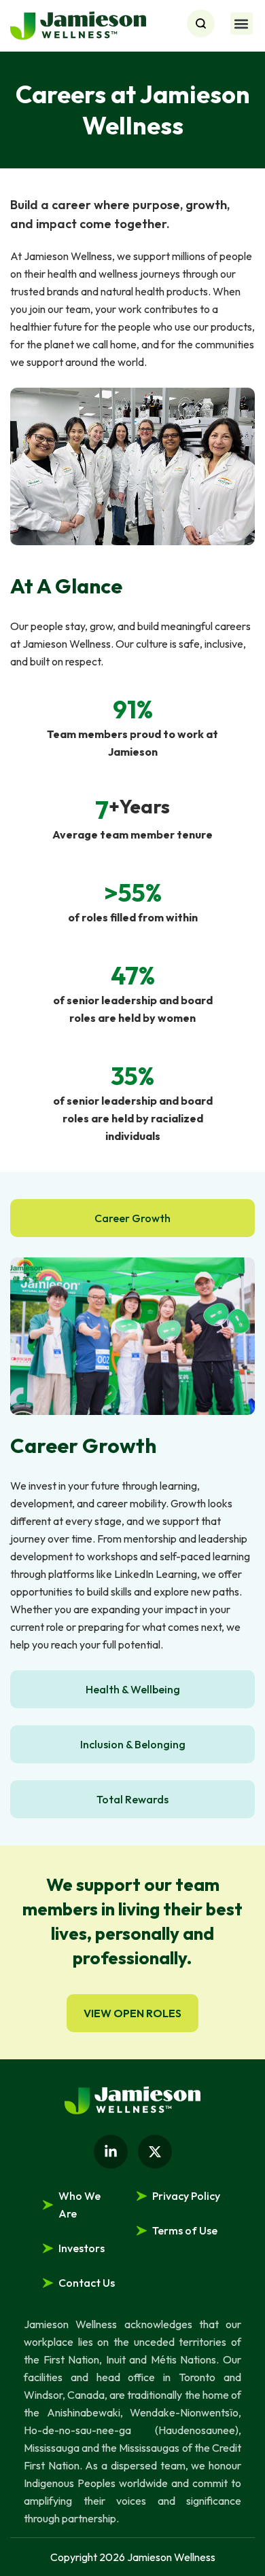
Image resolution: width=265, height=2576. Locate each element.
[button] (242, 23)
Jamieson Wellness (171, 2557)
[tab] (132, 1218)
